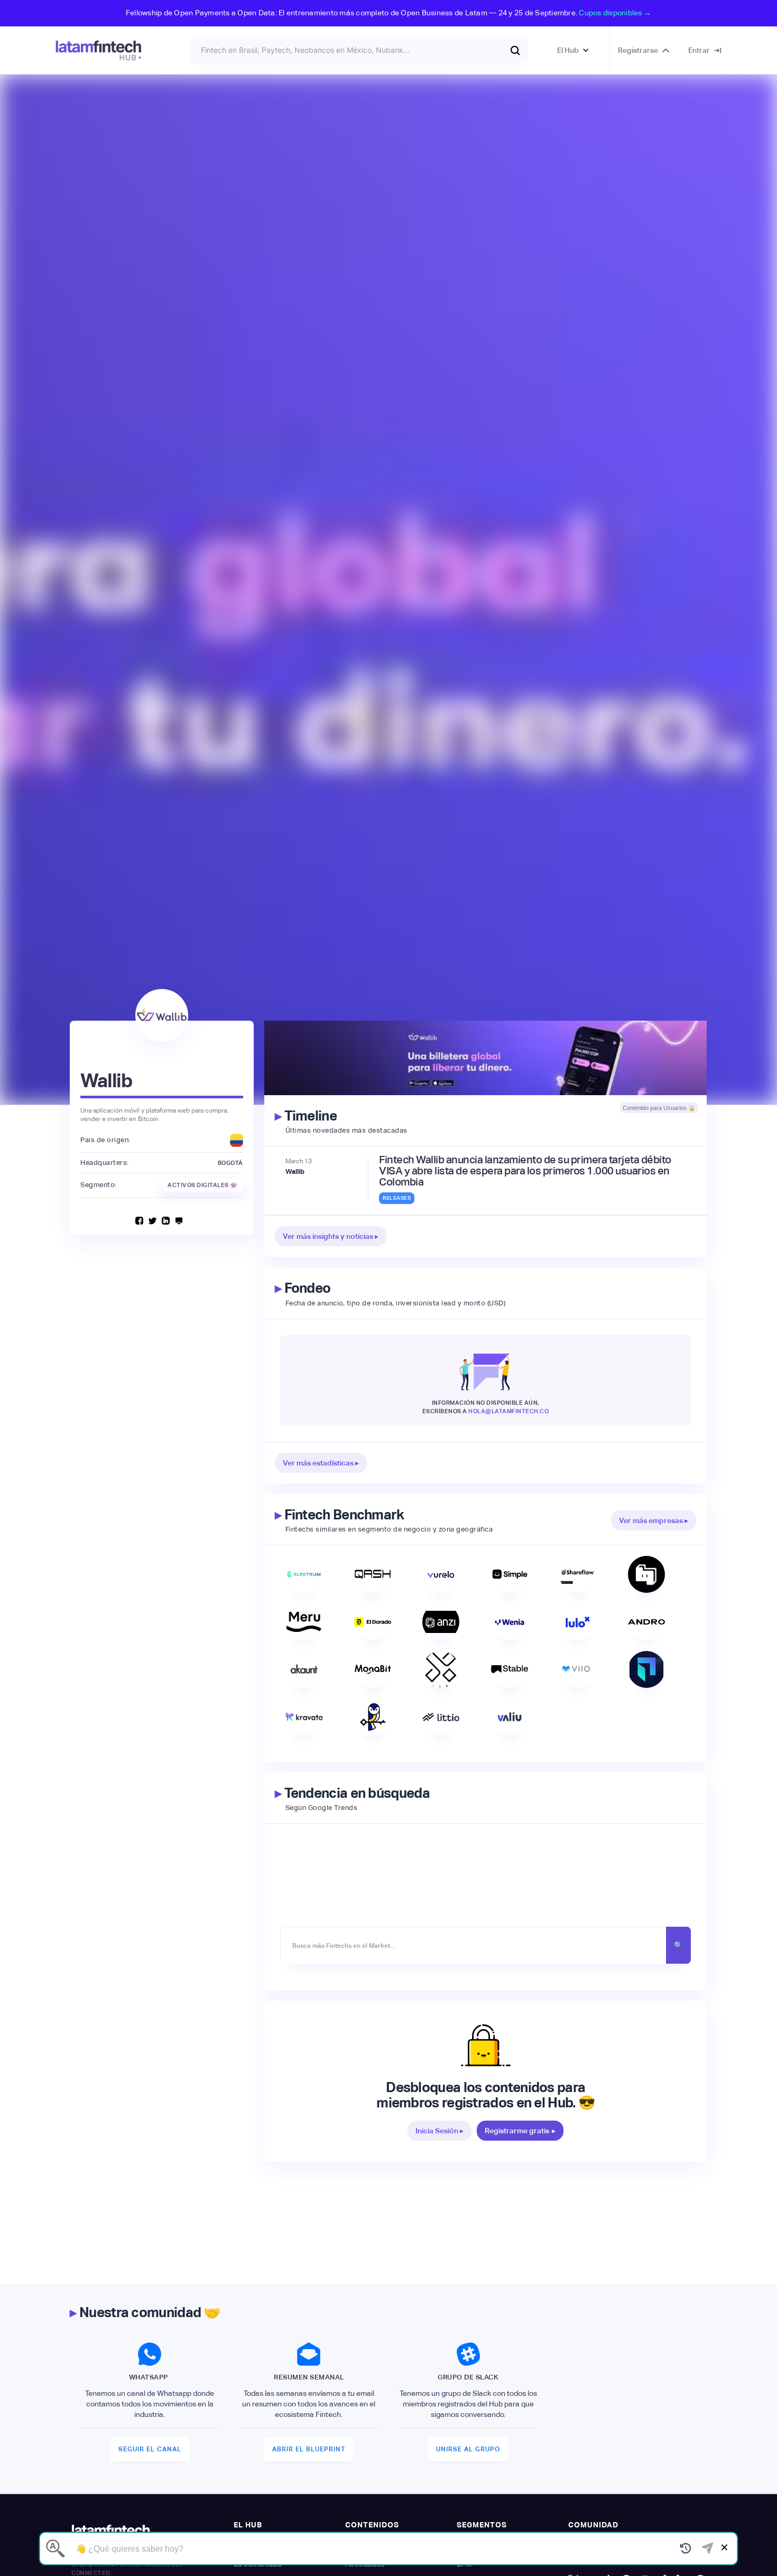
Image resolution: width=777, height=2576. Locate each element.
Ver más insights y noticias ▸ (331, 1236)
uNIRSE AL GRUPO (468, 2449)
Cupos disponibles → (615, 13)
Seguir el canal (150, 2449)
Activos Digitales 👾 (203, 1185)
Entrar (699, 50)
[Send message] (707, 2549)
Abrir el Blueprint (309, 2449)
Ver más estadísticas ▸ (321, 1463)
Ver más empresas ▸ (654, 1520)
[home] (99, 50)
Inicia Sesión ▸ (440, 2131)
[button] (573, 50)
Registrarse (638, 50)
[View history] (686, 2549)
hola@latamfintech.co (508, 1411)
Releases (397, 1198)
